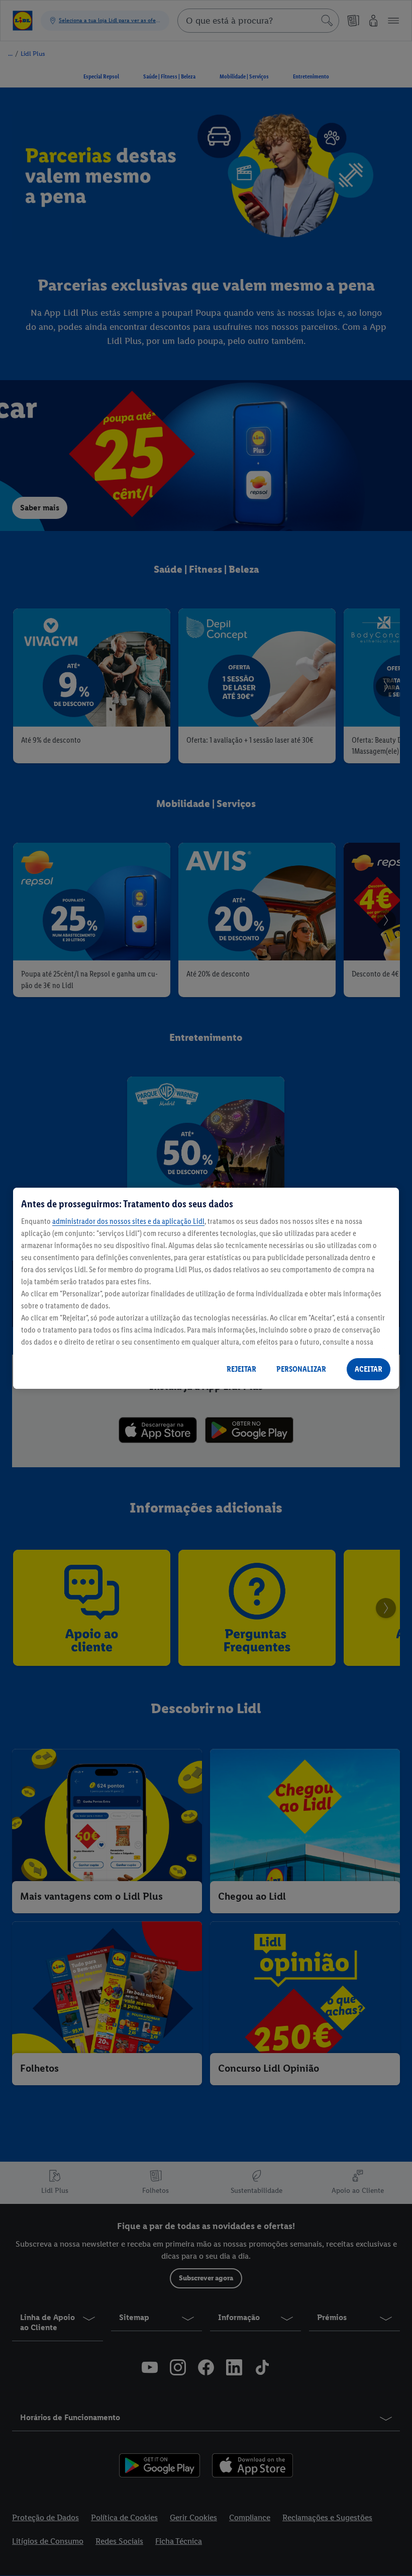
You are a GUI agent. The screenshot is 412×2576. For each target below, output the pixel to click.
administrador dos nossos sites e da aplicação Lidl (128, 1221)
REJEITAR (241, 1369)
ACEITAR (369, 1369)
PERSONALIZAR (301, 1369)
